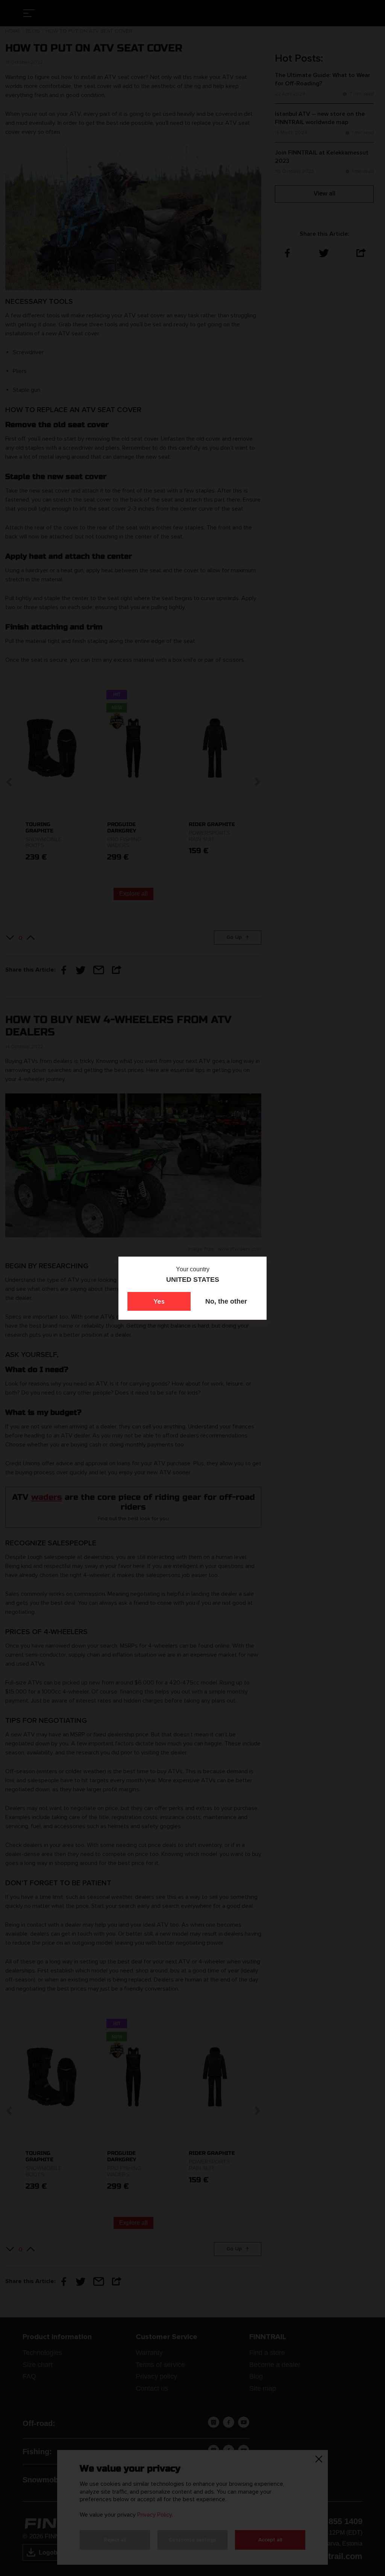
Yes (159, 1301)
